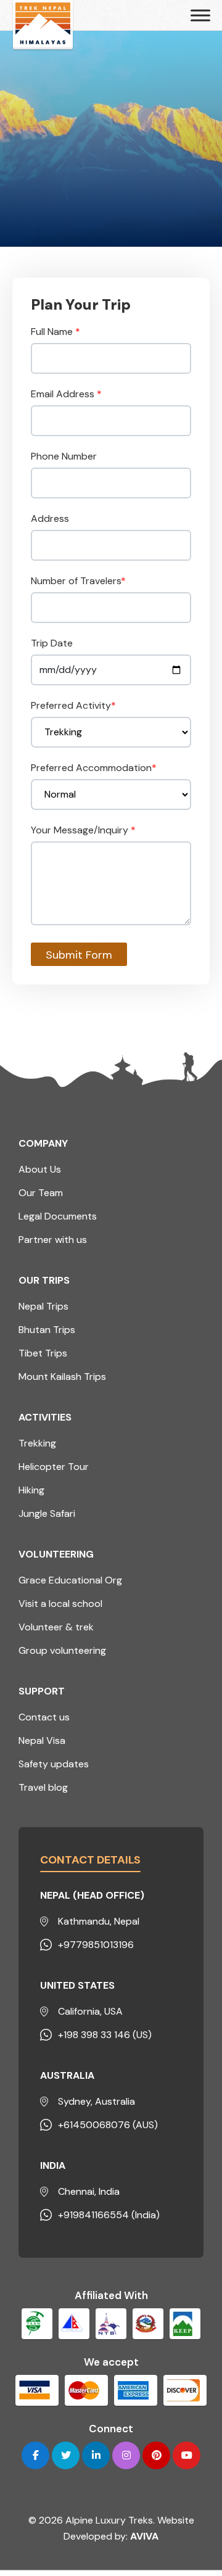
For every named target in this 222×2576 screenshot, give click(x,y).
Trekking (37, 1443)
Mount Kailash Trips (62, 1377)
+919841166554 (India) (109, 2215)
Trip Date (52, 643)
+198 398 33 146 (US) (105, 2035)
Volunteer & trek (56, 1627)
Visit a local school (60, 1604)
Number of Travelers (78, 581)
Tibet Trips (43, 1353)
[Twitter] (66, 2455)
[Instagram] (126, 2455)
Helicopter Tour (54, 1467)
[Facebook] (35, 2455)
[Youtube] (187, 2455)
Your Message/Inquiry (83, 830)
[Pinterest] (156, 2455)
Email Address (66, 394)
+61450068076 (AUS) (108, 2125)
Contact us (44, 1717)
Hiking (31, 1490)
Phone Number (64, 456)
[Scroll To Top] (185, 2503)
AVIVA (144, 2536)
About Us (40, 1169)
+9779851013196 (96, 1945)
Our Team (41, 1193)
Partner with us (53, 1240)
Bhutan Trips (47, 1330)
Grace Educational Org (70, 1580)
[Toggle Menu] (200, 15)
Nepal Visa (42, 1740)
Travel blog (43, 1787)
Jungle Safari (47, 1513)
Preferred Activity (73, 705)
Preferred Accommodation (94, 768)
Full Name (55, 332)
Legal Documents (58, 1216)
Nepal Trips (43, 1306)
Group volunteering (62, 1650)
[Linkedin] (96, 2455)
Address (50, 518)
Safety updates (54, 1764)
